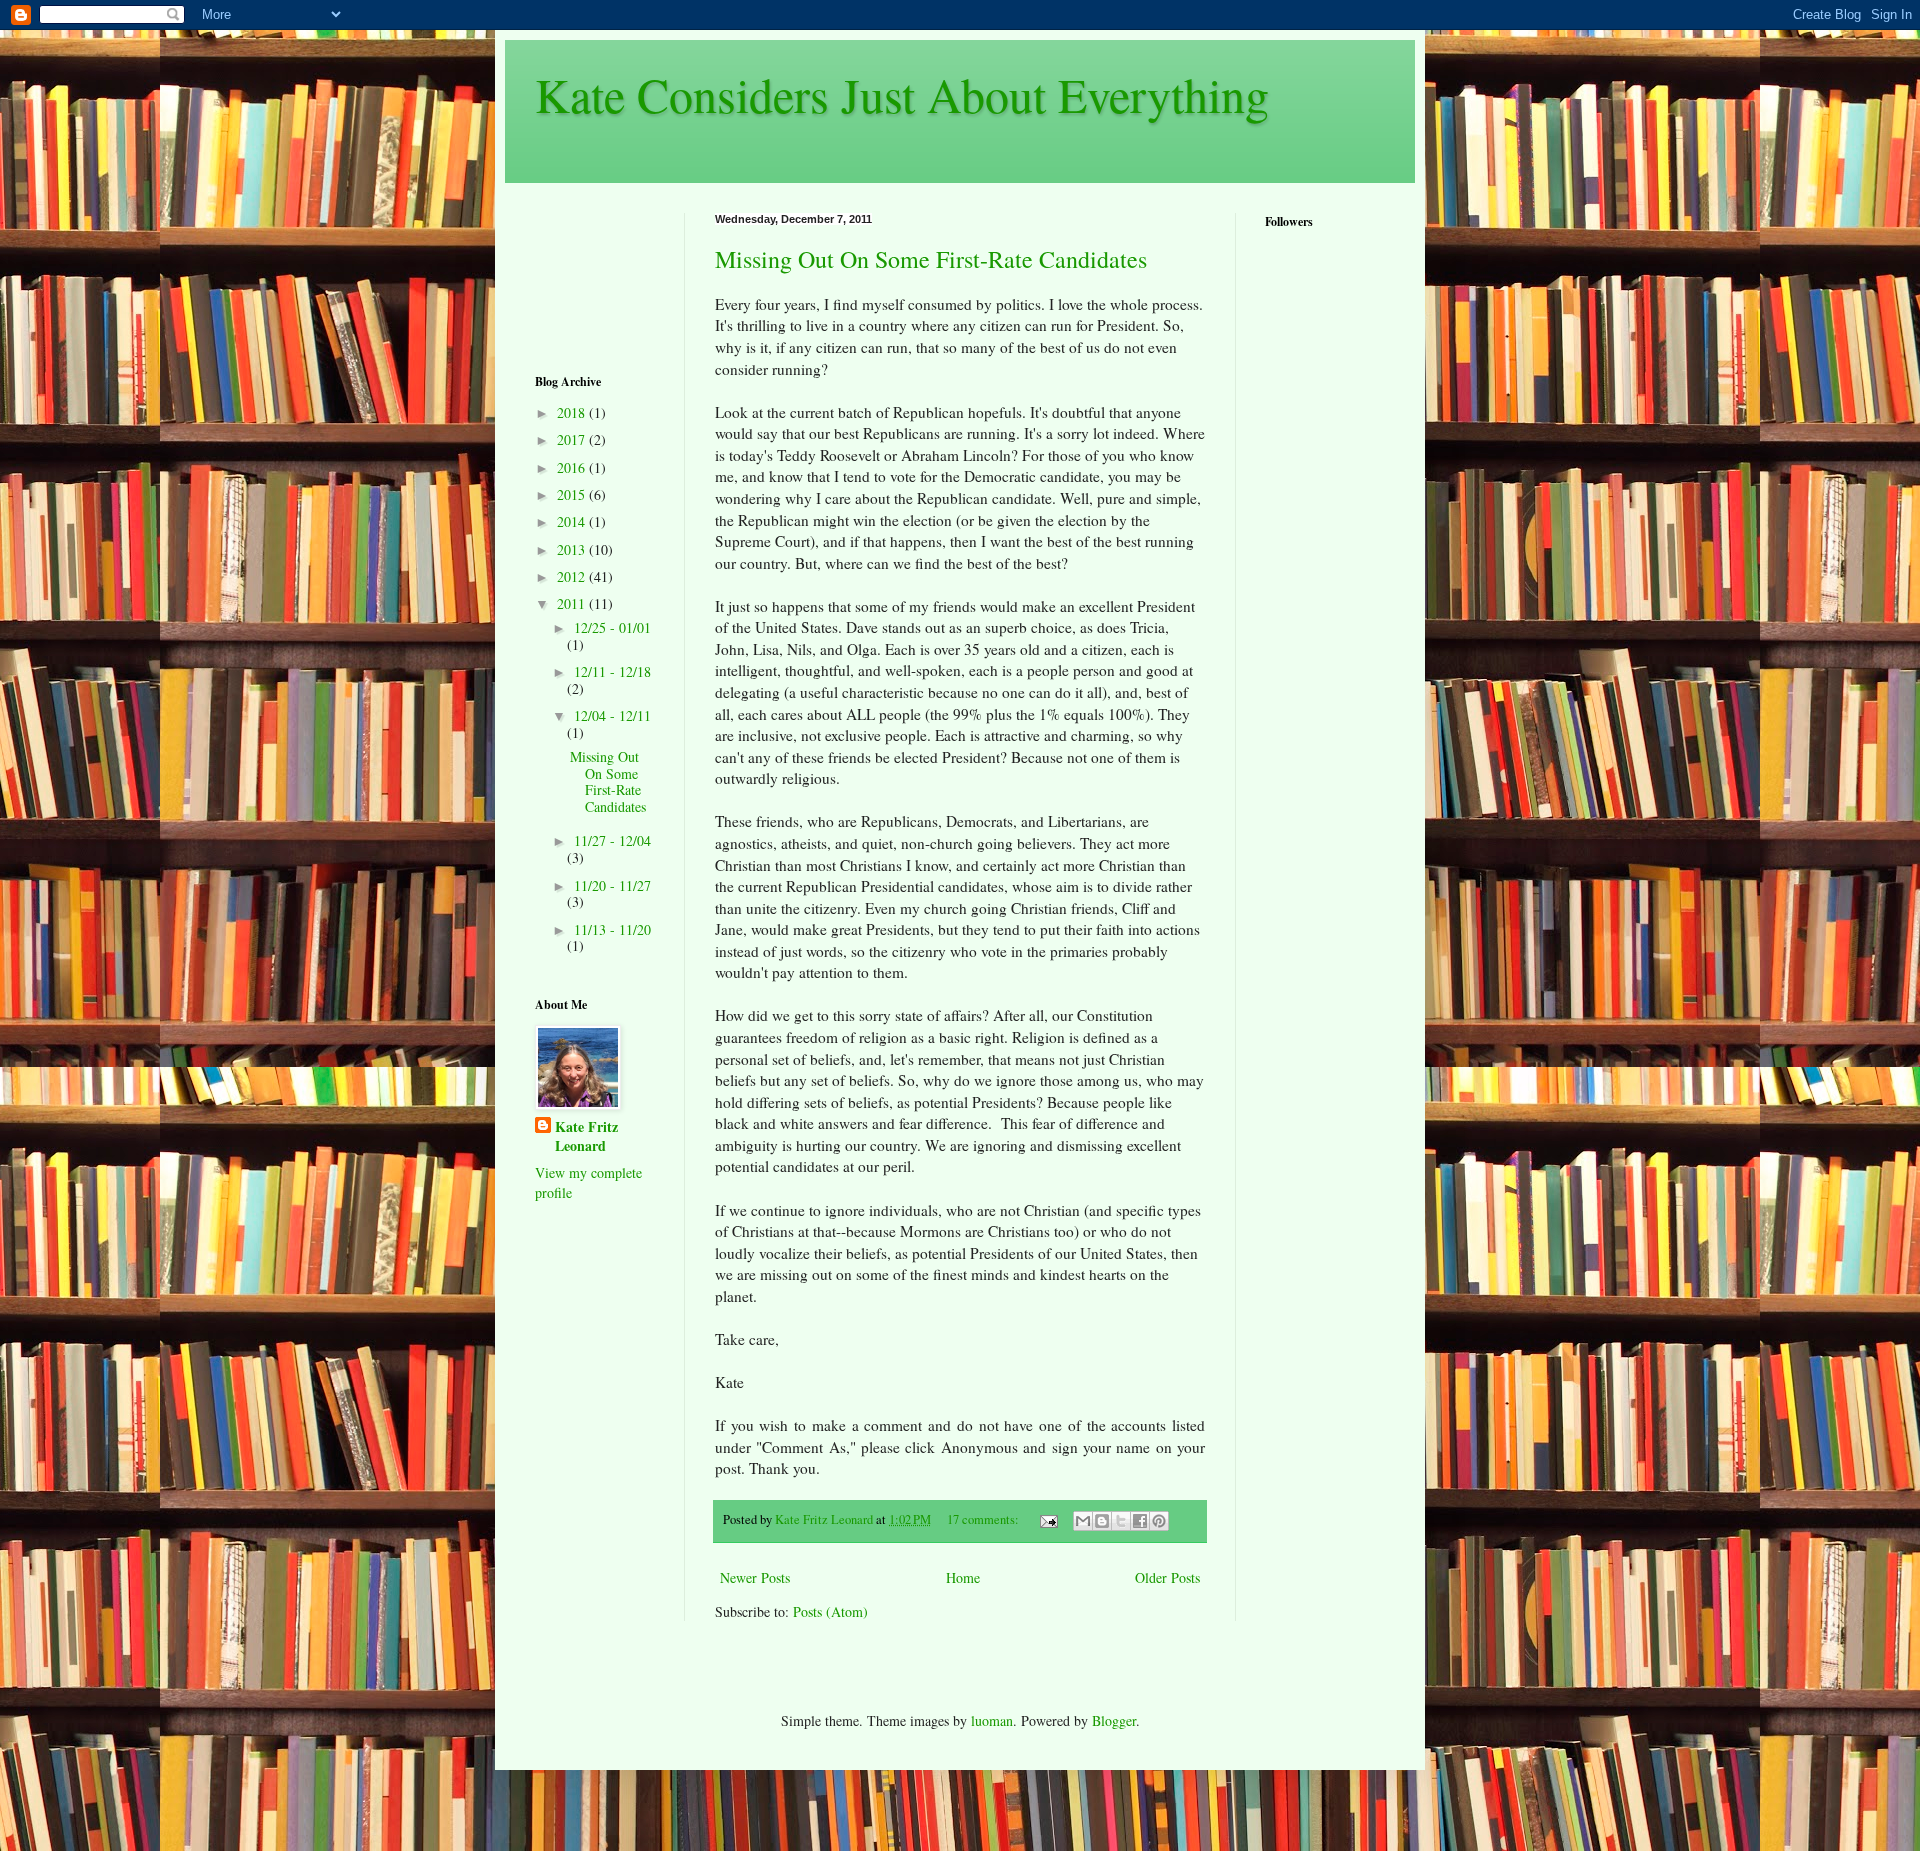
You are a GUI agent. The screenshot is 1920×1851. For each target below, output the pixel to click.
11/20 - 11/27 (612, 885)
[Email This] (1083, 1521)
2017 (573, 439)
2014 (573, 521)
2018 (573, 412)
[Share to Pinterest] (1159, 1521)
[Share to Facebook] (1140, 1521)
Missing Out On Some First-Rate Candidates (931, 259)
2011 (573, 603)
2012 (573, 576)
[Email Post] (1047, 1519)
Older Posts (1167, 1577)
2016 (573, 467)
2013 (573, 549)
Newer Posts (755, 1577)
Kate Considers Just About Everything (902, 94)
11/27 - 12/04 (612, 840)
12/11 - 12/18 (612, 671)
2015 (573, 494)
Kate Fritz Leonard (586, 1136)
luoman (992, 1720)
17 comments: (984, 1519)
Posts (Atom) (830, 1611)
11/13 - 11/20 (612, 929)
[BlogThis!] (1102, 1521)
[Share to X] (1121, 1521)
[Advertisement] (597, 275)
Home (963, 1577)
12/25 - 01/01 (612, 627)
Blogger (1114, 1720)
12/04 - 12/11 (612, 715)
